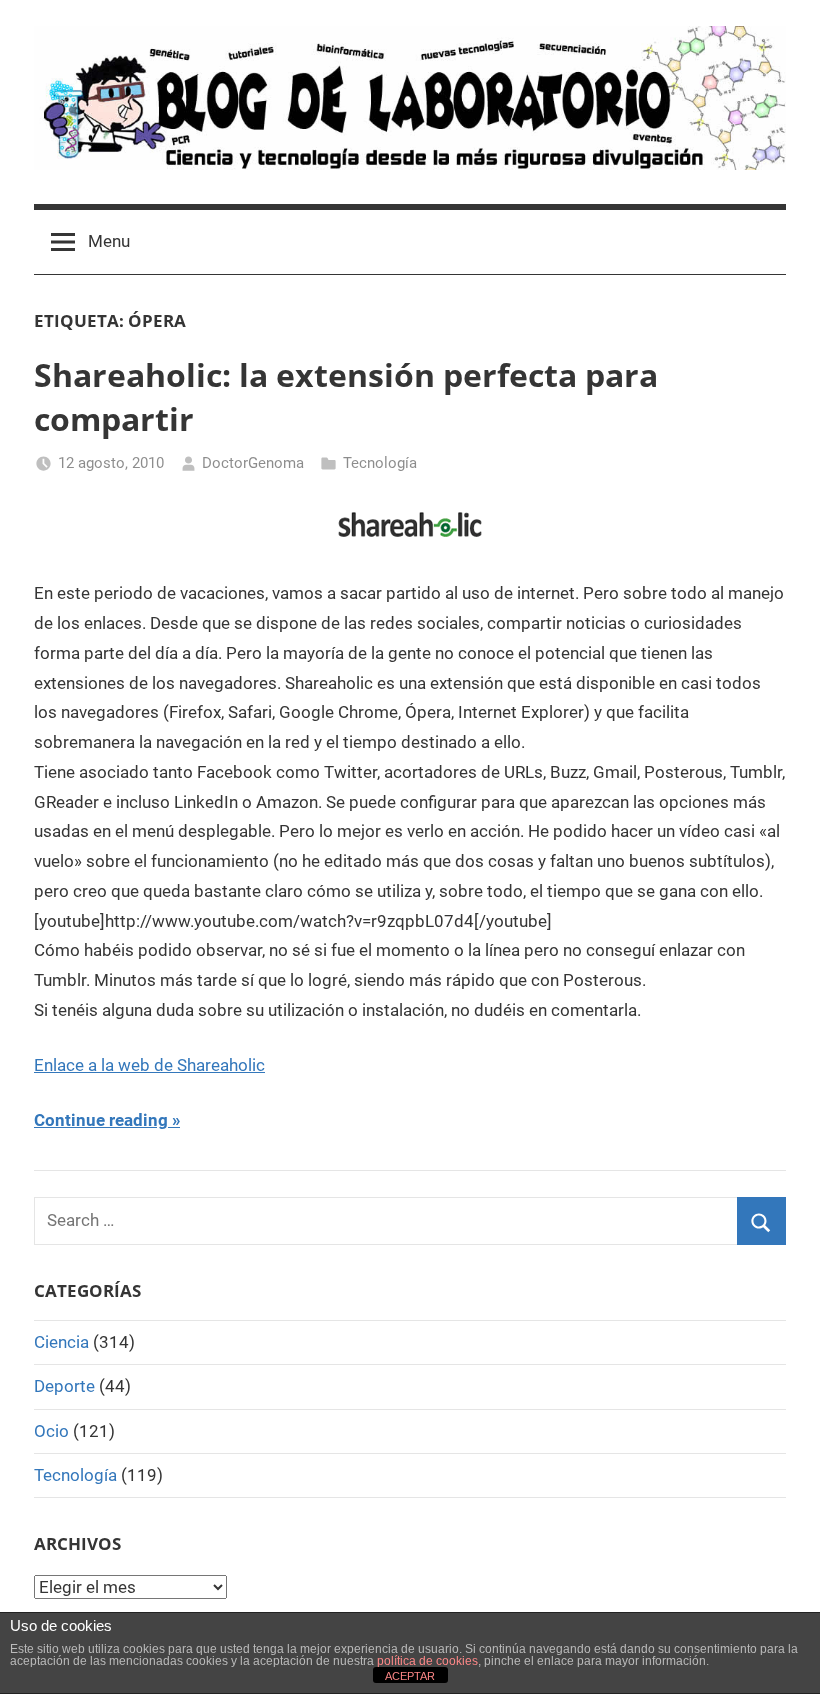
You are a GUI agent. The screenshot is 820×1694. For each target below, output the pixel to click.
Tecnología (380, 463)
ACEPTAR (410, 1676)
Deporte (64, 1386)
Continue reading (101, 1120)
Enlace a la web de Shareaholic (149, 1065)
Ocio (51, 1431)
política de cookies (427, 1661)
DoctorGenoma (253, 463)
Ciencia (61, 1342)
